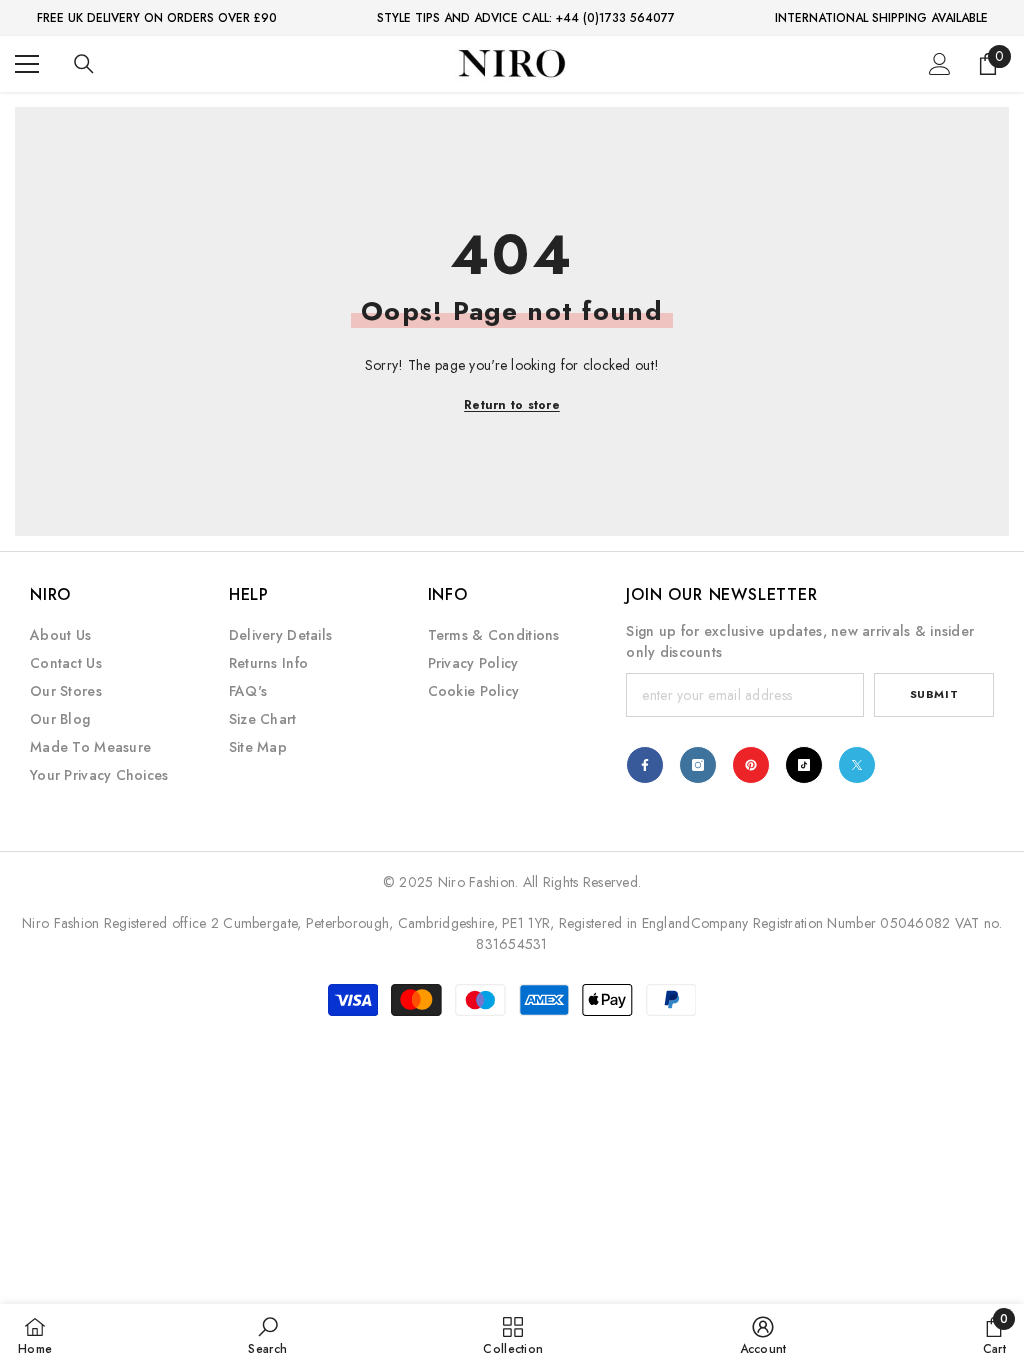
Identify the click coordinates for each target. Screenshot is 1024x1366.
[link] (267, 1335)
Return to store (512, 405)
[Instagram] (698, 765)
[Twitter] (857, 765)
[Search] (84, 64)
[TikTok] (804, 765)
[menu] (27, 64)
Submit (934, 694)
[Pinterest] (751, 765)
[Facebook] (645, 765)
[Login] (940, 64)
